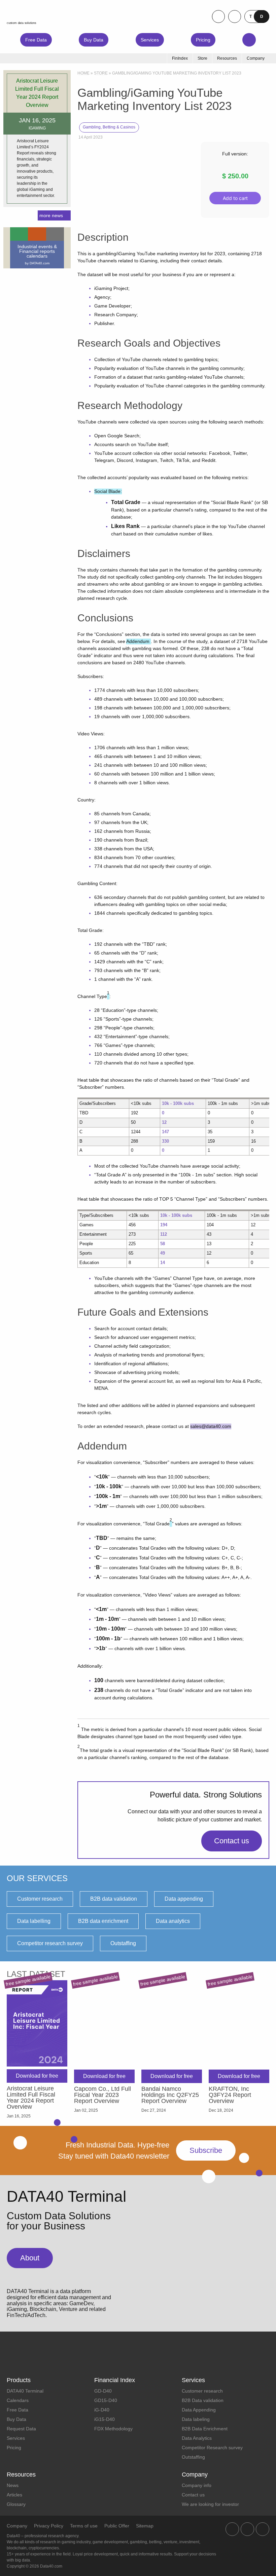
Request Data (21, 2429)
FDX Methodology (113, 2429)
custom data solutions (22, 23)
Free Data (36, 40)
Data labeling (196, 2419)
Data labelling (34, 1921)
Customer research (40, 1899)
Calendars (18, 2400)
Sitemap (145, 2526)
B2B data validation (114, 1899)
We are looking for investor (210, 2504)
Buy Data (94, 40)
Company (17, 2526)
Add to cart (235, 198)
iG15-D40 (105, 2419)
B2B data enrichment (103, 1921)
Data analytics (173, 1921)
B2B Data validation (203, 2400)
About (30, 2258)
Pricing (203, 40)
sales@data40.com (211, 1426)
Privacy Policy (49, 2526)
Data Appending (199, 2410)
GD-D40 (103, 2391)
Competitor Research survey (212, 2448)
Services (150, 40)
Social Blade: (108, 491)
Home (83, 73)
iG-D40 (102, 2410)
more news (51, 215)
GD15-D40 (106, 2400)
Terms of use (84, 2526)
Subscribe (206, 2150)
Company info (197, 2485)
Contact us (232, 1841)
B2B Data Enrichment (205, 2429)
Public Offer (117, 2526)
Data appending (184, 1899)
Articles (14, 2495)
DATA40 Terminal (25, 2391)
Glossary (16, 2504)
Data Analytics (197, 2438)
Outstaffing (123, 1943)
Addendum (139, 641)
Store (101, 73)
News (13, 2485)
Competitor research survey (50, 1943)
